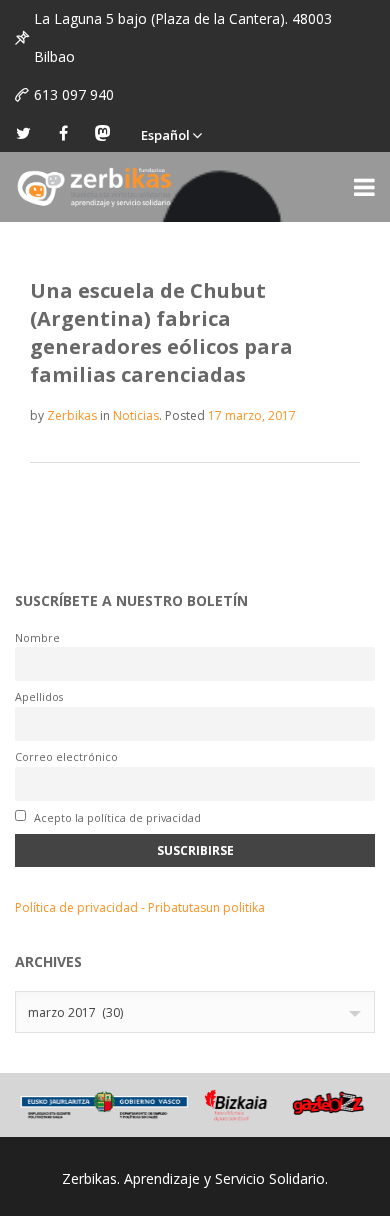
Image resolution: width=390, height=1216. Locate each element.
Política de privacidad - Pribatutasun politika (140, 907)
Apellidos (39, 696)
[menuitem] (171, 133)
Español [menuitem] (165, 135)
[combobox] (195, 1012)
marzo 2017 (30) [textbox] (75, 1012)
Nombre (37, 637)
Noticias (136, 415)
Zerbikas (72, 415)
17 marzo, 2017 (252, 415)
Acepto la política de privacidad (116, 817)
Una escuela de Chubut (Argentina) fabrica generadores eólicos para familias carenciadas (161, 332)
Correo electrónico (66, 756)
